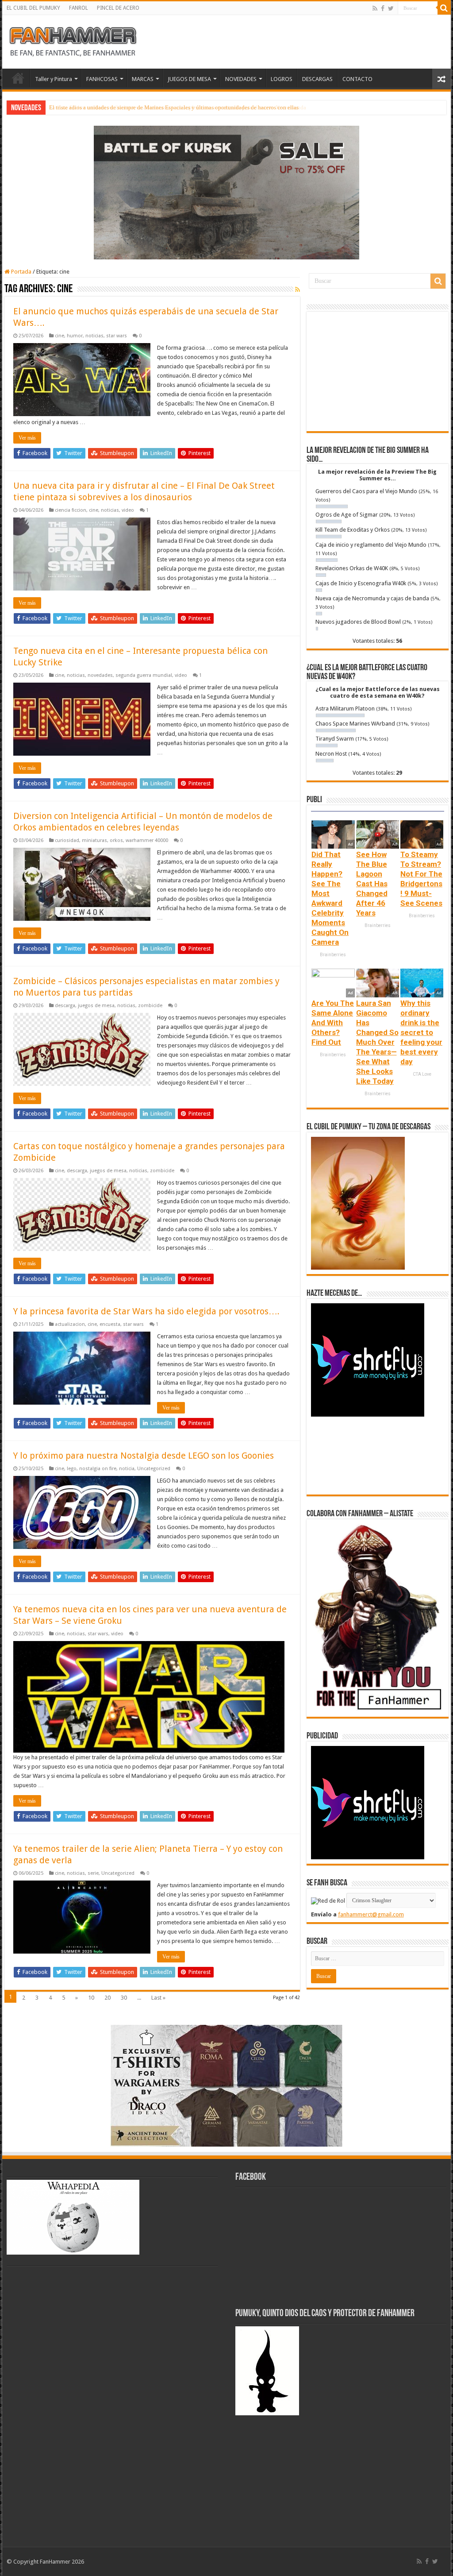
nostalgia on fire (98, 1469)
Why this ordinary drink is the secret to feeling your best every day (421, 1032)
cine (60, 336)
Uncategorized (154, 1469)
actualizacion (70, 1324)
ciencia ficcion (71, 510)
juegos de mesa (96, 1006)
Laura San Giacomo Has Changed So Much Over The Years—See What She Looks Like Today (377, 1042)
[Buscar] (444, 8)
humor (75, 336)
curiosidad (67, 840)
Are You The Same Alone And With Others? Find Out (333, 1023)
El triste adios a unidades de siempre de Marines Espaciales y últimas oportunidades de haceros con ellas (174, 107)
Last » (158, 1998)
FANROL (79, 8)
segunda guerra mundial (144, 675)
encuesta (110, 1324)
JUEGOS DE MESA (189, 79)
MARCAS (143, 79)
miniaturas (94, 840)
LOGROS (282, 79)
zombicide (150, 1006)
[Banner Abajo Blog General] (226, 2085)
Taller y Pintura (54, 79)
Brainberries (333, 955)
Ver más (27, 438)
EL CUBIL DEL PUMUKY (33, 8)
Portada (21, 272)
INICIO (18, 78)
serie (93, 1873)
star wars (117, 336)
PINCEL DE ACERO (118, 8)
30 (124, 1998)
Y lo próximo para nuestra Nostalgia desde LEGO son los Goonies (144, 1456)
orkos (116, 840)
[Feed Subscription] (298, 290)
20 (107, 1998)
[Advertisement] (378, 371)
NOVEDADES (241, 79)
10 (91, 1998)
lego (72, 1469)
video (128, 510)
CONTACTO (357, 79)
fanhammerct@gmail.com (371, 1914)
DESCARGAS (317, 79)
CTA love (422, 1074)
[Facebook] (383, 8)
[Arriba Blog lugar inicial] (226, 192)
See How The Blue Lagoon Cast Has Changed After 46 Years (372, 884)
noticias (94, 336)
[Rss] (375, 8)
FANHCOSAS (102, 79)
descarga (65, 1006)
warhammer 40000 (147, 840)
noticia (127, 1469)
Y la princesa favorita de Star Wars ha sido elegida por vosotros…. (146, 1311)
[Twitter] (391, 8)
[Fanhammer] (73, 40)
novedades (100, 675)
